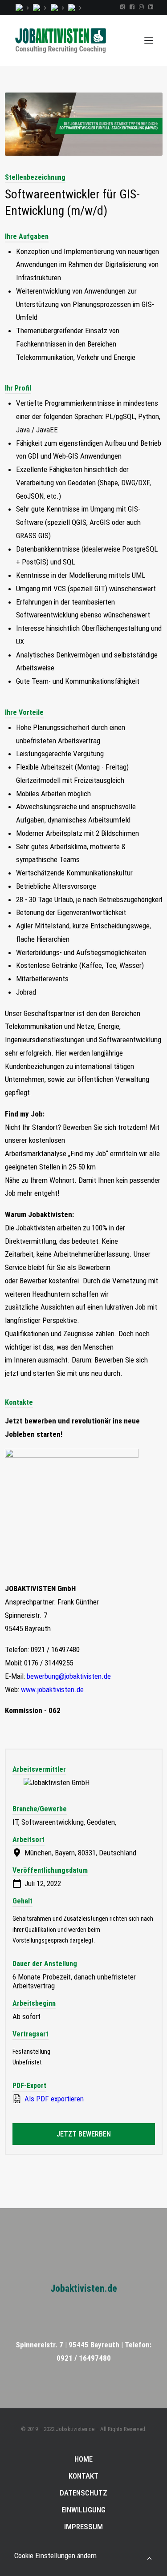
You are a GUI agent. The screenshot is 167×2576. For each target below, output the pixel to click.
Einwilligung (83, 2510)
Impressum (83, 2527)
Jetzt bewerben (84, 2134)
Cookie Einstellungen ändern (55, 2556)
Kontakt (83, 2476)
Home (83, 2459)
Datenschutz (83, 2493)
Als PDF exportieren (53, 2099)
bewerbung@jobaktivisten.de (69, 1676)
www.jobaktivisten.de (52, 1689)
